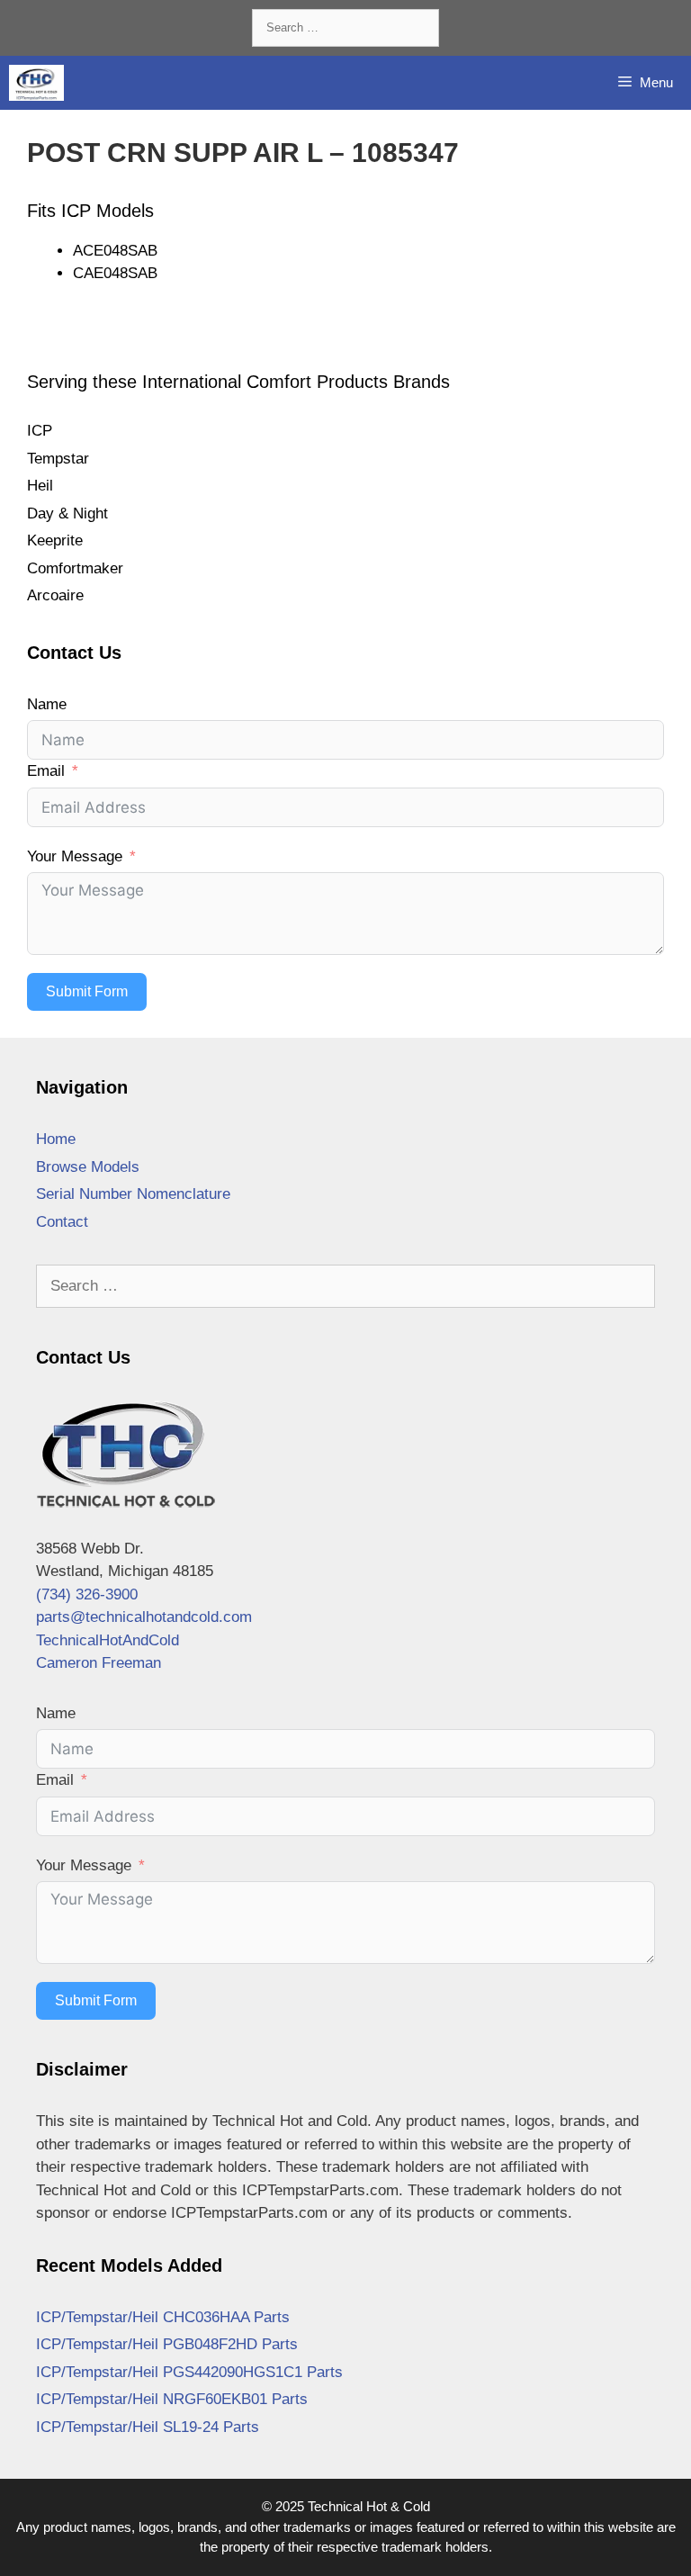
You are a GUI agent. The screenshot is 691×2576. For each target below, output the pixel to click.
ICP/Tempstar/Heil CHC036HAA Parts (163, 2317)
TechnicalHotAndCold (108, 1640)
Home (56, 1139)
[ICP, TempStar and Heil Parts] (36, 83)
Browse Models (88, 1167)
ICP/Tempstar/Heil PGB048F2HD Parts (167, 2344)
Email (46, 771)
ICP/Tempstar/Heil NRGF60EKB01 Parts (172, 2399)
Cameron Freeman (99, 1663)
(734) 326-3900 (87, 1594)
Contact (62, 1222)
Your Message (75, 856)
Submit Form (87, 991)
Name (47, 704)
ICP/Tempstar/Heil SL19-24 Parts (148, 2427)
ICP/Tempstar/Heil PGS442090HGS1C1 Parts (189, 2372)
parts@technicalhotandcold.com (144, 1617)
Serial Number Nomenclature (133, 1194)
